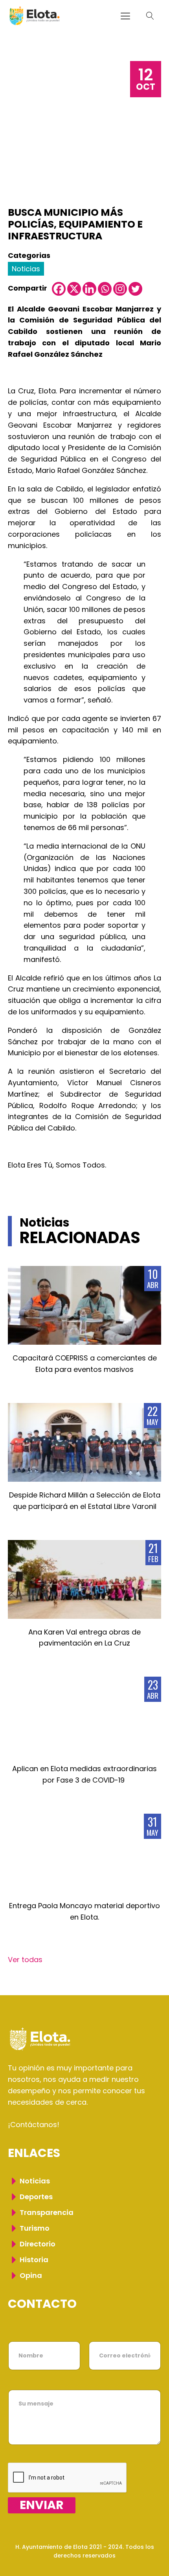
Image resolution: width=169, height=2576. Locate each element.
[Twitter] (135, 289)
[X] (74, 289)
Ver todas (25, 1960)
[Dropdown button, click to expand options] (150, 16)
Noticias (26, 269)
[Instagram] (120, 289)
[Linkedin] (89, 289)
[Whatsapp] (105, 289)
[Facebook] (59, 289)
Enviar (42, 2505)
